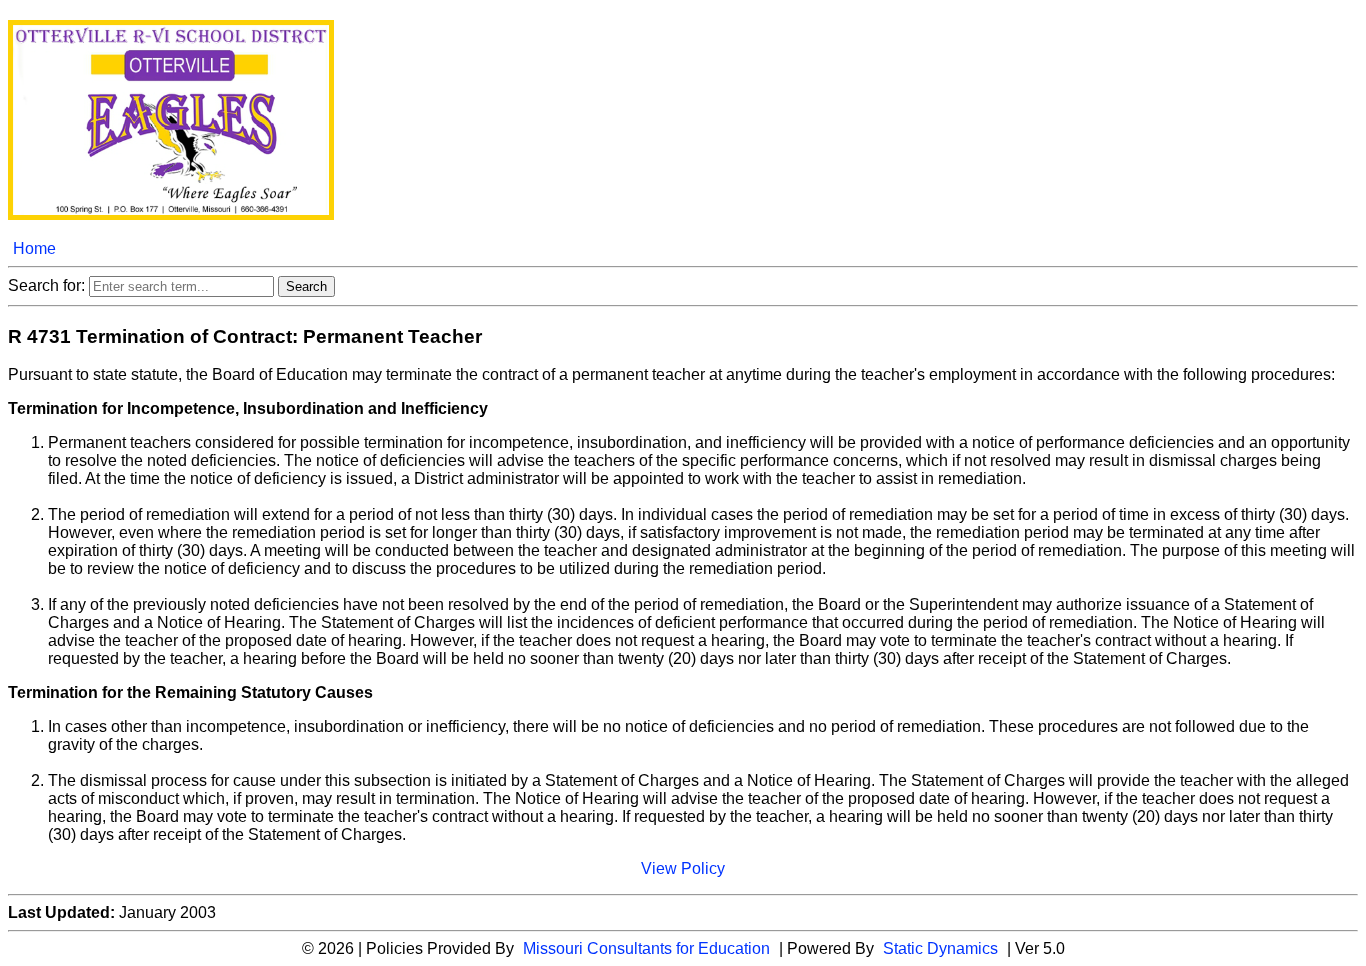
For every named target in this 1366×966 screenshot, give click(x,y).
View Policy (683, 868)
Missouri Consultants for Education (646, 948)
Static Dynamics (940, 948)
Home (34, 248)
